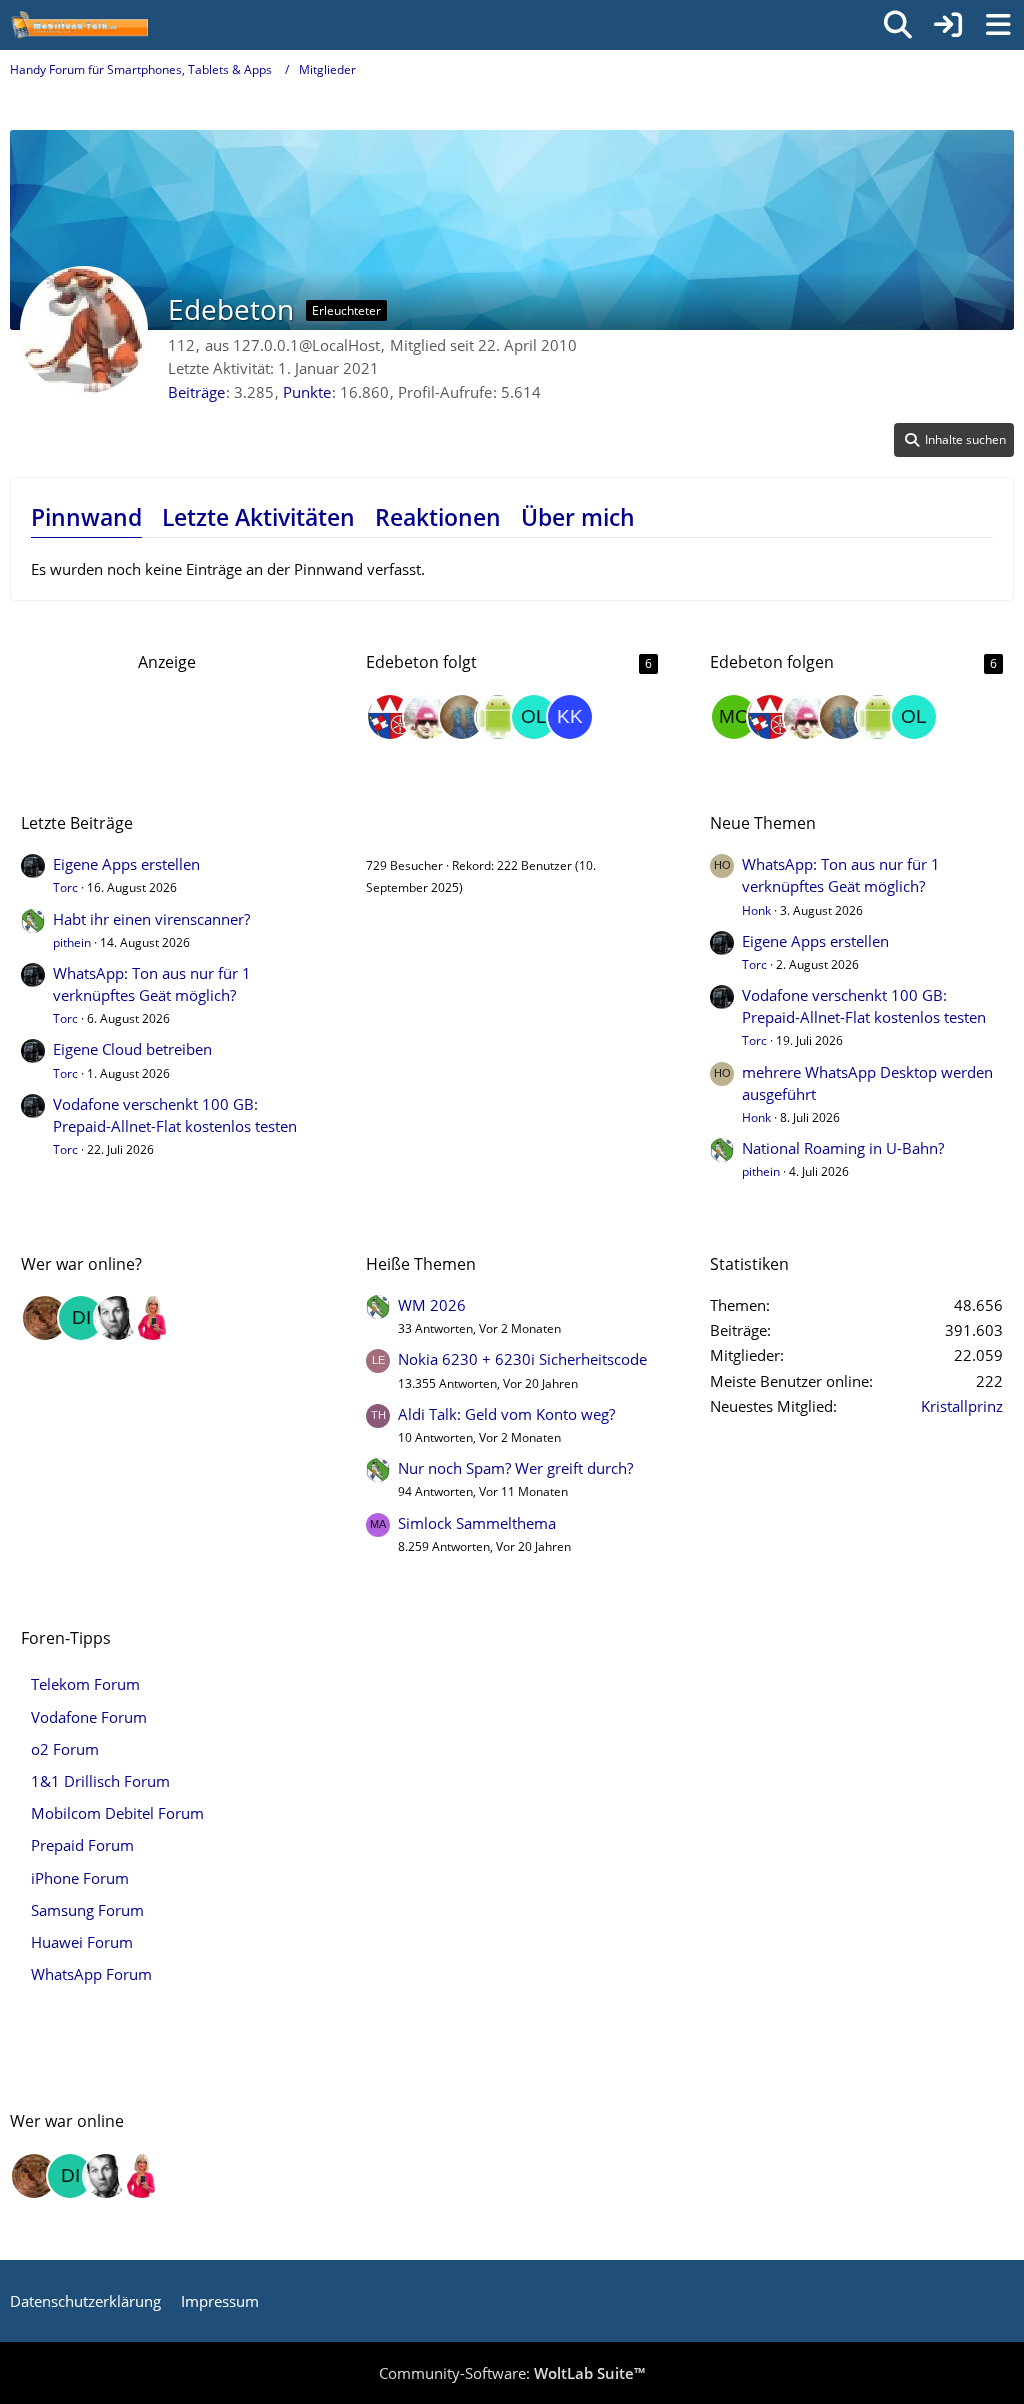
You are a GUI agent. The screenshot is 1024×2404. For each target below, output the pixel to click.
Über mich (578, 517)
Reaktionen (438, 517)
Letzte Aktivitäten (258, 517)
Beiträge (196, 392)
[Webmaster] (390, 717)
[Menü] (998, 25)
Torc (65, 887)
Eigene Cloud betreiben (132, 1049)
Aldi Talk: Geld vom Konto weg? (506, 1414)
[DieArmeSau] (462, 717)
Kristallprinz (962, 1406)
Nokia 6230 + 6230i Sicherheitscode (522, 1359)
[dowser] (498, 717)
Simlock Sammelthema (477, 1523)
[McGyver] (734, 717)
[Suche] (898, 25)
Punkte (307, 392)
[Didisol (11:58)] (81, 1318)
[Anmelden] (948, 25)
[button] (954, 440)
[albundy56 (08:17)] (117, 1318)
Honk (756, 910)
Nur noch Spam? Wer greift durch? (515, 1468)
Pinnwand (86, 517)
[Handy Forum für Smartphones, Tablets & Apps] (79, 25)
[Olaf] (534, 717)
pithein (72, 942)
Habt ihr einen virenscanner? (151, 919)
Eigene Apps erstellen (126, 864)
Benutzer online (425, 823)
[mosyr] (426, 717)
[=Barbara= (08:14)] (153, 1318)
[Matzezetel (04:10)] (45, 1318)
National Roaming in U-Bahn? (843, 1148)
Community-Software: (512, 2373)
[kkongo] (570, 717)
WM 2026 (432, 1305)
